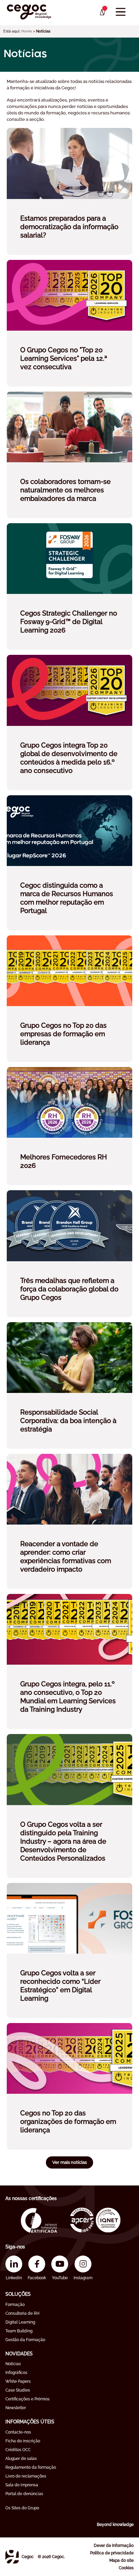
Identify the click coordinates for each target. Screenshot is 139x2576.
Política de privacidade (112, 2553)
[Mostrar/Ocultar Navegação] (121, 12)
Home (27, 31)
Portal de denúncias (24, 2494)
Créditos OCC (18, 2450)
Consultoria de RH (22, 2313)
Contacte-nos (18, 2432)
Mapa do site (121, 2560)
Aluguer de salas (21, 2459)
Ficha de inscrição (23, 2441)
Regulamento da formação (31, 2467)
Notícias (13, 2364)
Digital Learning (20, 2322)
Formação (15, 2305)
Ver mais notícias (69, 2162)
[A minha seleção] (102, 13)
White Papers (18, 2381)
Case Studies (18, 2390)
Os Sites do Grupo (22, 2508)
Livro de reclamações (26, 2476)
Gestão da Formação (25, 2340)
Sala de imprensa (22, 2485)
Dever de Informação (114, 2546)
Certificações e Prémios (27, 2399)
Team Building (19, 2331)
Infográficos (16, 2373)
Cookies (126, 2568)
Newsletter (16, 2408)
